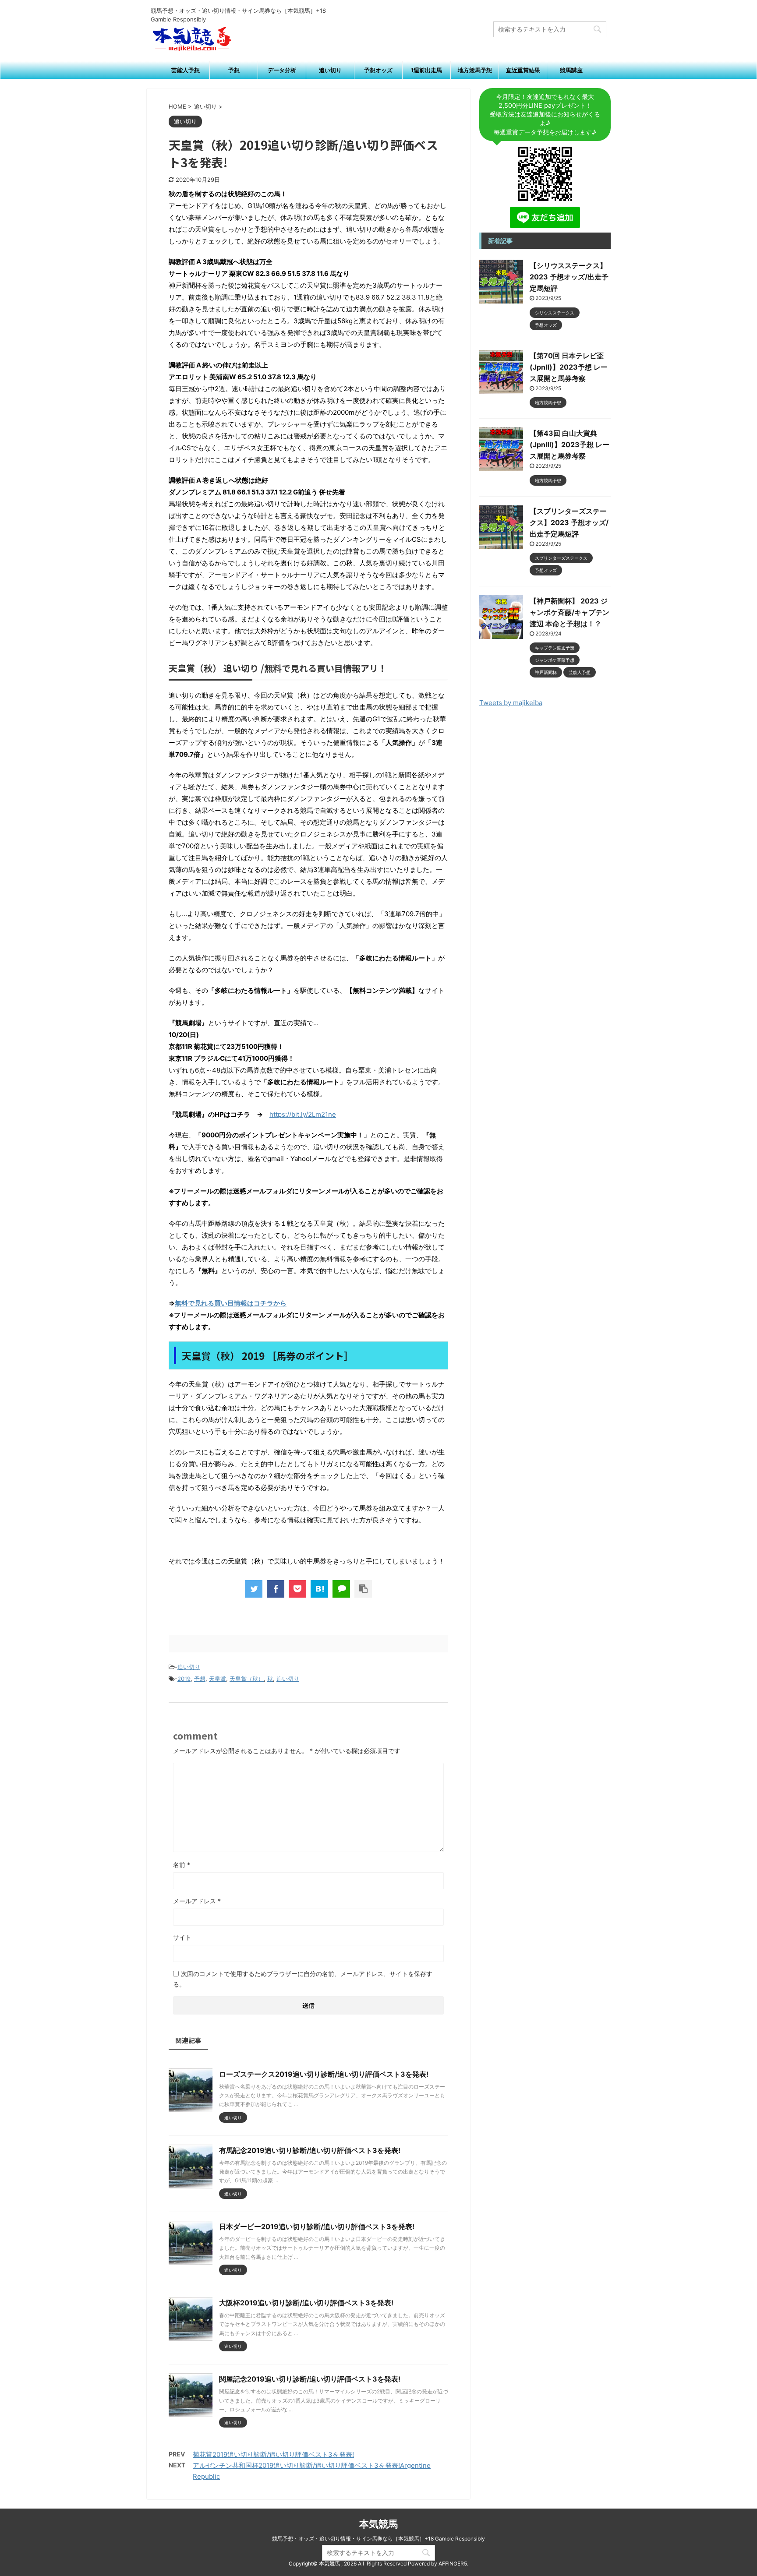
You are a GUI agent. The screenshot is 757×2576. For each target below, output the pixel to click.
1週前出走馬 (426, 70)
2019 (184, 1679)
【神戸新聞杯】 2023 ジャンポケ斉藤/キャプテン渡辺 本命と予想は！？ (570, 612)
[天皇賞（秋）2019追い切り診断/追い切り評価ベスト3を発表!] (319, 1589)
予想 (234, 70)
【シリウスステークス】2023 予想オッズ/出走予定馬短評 (569, 277)
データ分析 (282, 70)
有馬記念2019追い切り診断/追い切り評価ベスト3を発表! (310, 2150)
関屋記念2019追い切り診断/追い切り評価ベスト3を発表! (310, 2379)
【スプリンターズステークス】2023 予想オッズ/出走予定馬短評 (569, 522)
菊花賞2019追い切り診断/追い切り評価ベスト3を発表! (273, 2454)
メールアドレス (197, 1901)
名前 (182, 1865)
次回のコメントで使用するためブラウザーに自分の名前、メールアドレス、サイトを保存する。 (303, 1979)
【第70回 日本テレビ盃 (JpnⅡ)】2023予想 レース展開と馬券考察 (569, 367)
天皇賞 (218, 1679)
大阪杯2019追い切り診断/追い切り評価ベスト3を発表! (306, 2303)
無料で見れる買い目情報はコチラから (231, 1303)
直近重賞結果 (523, 70)
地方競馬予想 (475, 70)
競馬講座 (571, 70)
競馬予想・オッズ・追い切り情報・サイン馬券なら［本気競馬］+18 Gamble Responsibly (378, 2539)
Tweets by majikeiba (511, 703)
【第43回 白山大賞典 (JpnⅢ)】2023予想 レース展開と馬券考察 (570, 445)
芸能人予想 (186, 70)
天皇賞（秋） (247, 1679)
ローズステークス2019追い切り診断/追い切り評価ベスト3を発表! (324, 2074)
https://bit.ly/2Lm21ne (303, 1114)
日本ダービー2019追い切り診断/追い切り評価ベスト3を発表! (317, 2227)
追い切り (330, 70)
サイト (182, 1937)
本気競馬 (378, 2524)
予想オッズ (378, 70)
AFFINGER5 (453, 2564)
